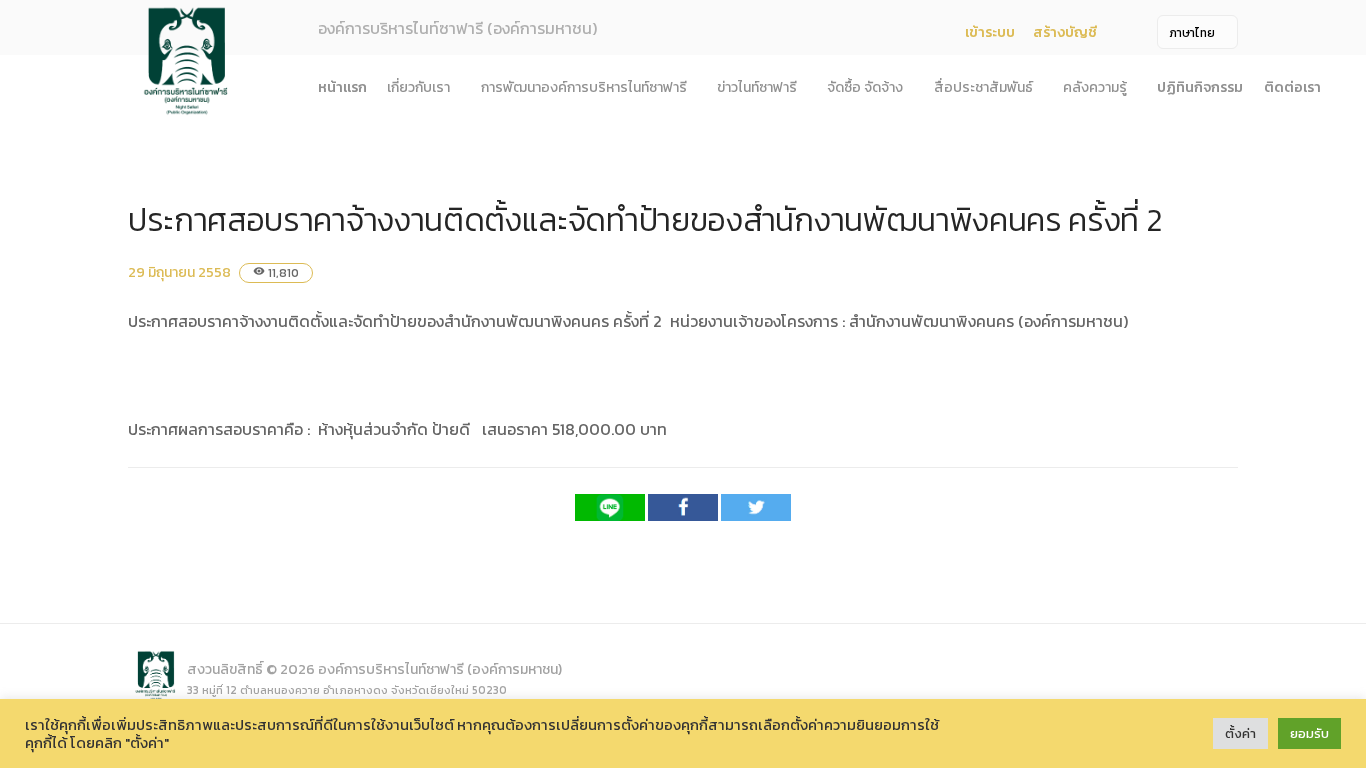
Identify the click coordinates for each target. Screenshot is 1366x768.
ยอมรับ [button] (1309, 733)
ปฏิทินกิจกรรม (1200, 87)
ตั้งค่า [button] (1240, 733)
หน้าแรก (342, 87)
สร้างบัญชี (1065, 32)
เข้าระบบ (990, 32)
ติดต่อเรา (1292, 87)
